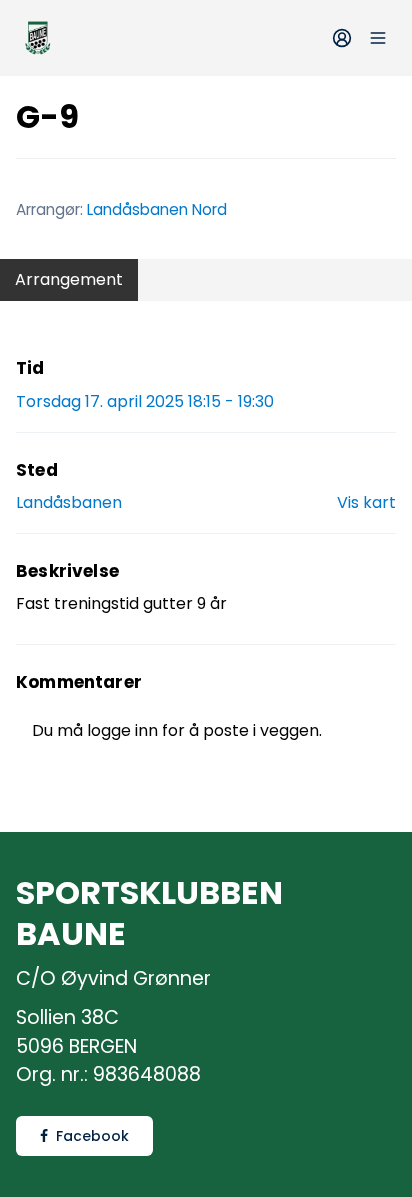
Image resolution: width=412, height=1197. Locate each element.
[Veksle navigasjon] (378, 38)
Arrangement (69, 279)
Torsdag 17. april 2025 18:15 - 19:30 (145, 401)
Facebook (92, 1136)
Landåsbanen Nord (157, 209)
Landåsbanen (69, 502)
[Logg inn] (342, 38)
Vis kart (366, 502)
